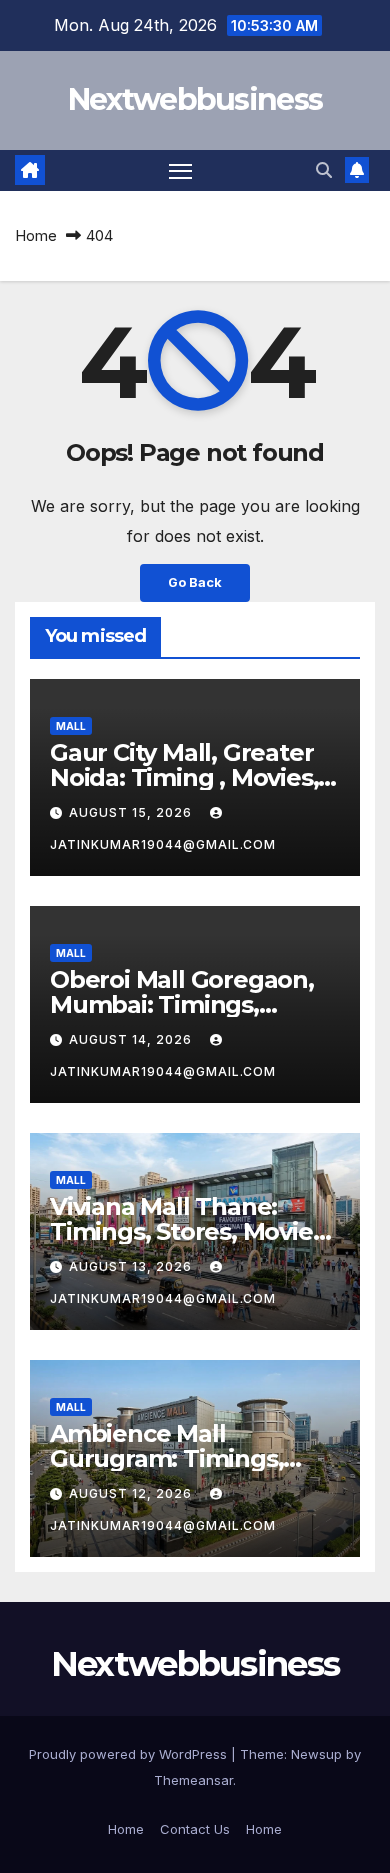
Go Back (195, 582)
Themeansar (193, 1780)
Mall (71, 726)
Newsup (316, 1754)
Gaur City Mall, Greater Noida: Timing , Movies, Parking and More (184, 777)
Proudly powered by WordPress (130, 1754)
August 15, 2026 (132, 812)
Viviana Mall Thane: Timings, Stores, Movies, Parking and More (190, 1231)
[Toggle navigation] (181, 171)
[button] (324, 170)
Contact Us (195, 1829)
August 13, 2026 (132, 1266)
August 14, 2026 (132, 1039)
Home (36, 235)
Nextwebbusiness (195, 99)
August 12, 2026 (132, 1493)
